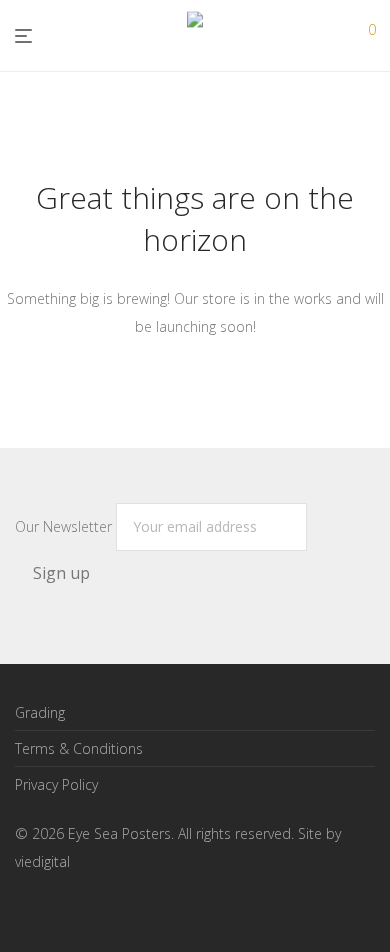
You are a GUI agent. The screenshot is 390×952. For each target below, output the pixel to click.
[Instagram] (54, 907)
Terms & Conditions (79, 748)
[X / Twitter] (86, 907)
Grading (40, 712)
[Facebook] (22, 907)
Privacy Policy (56, 784)
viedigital (42, 861)
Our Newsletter (65, 526)
